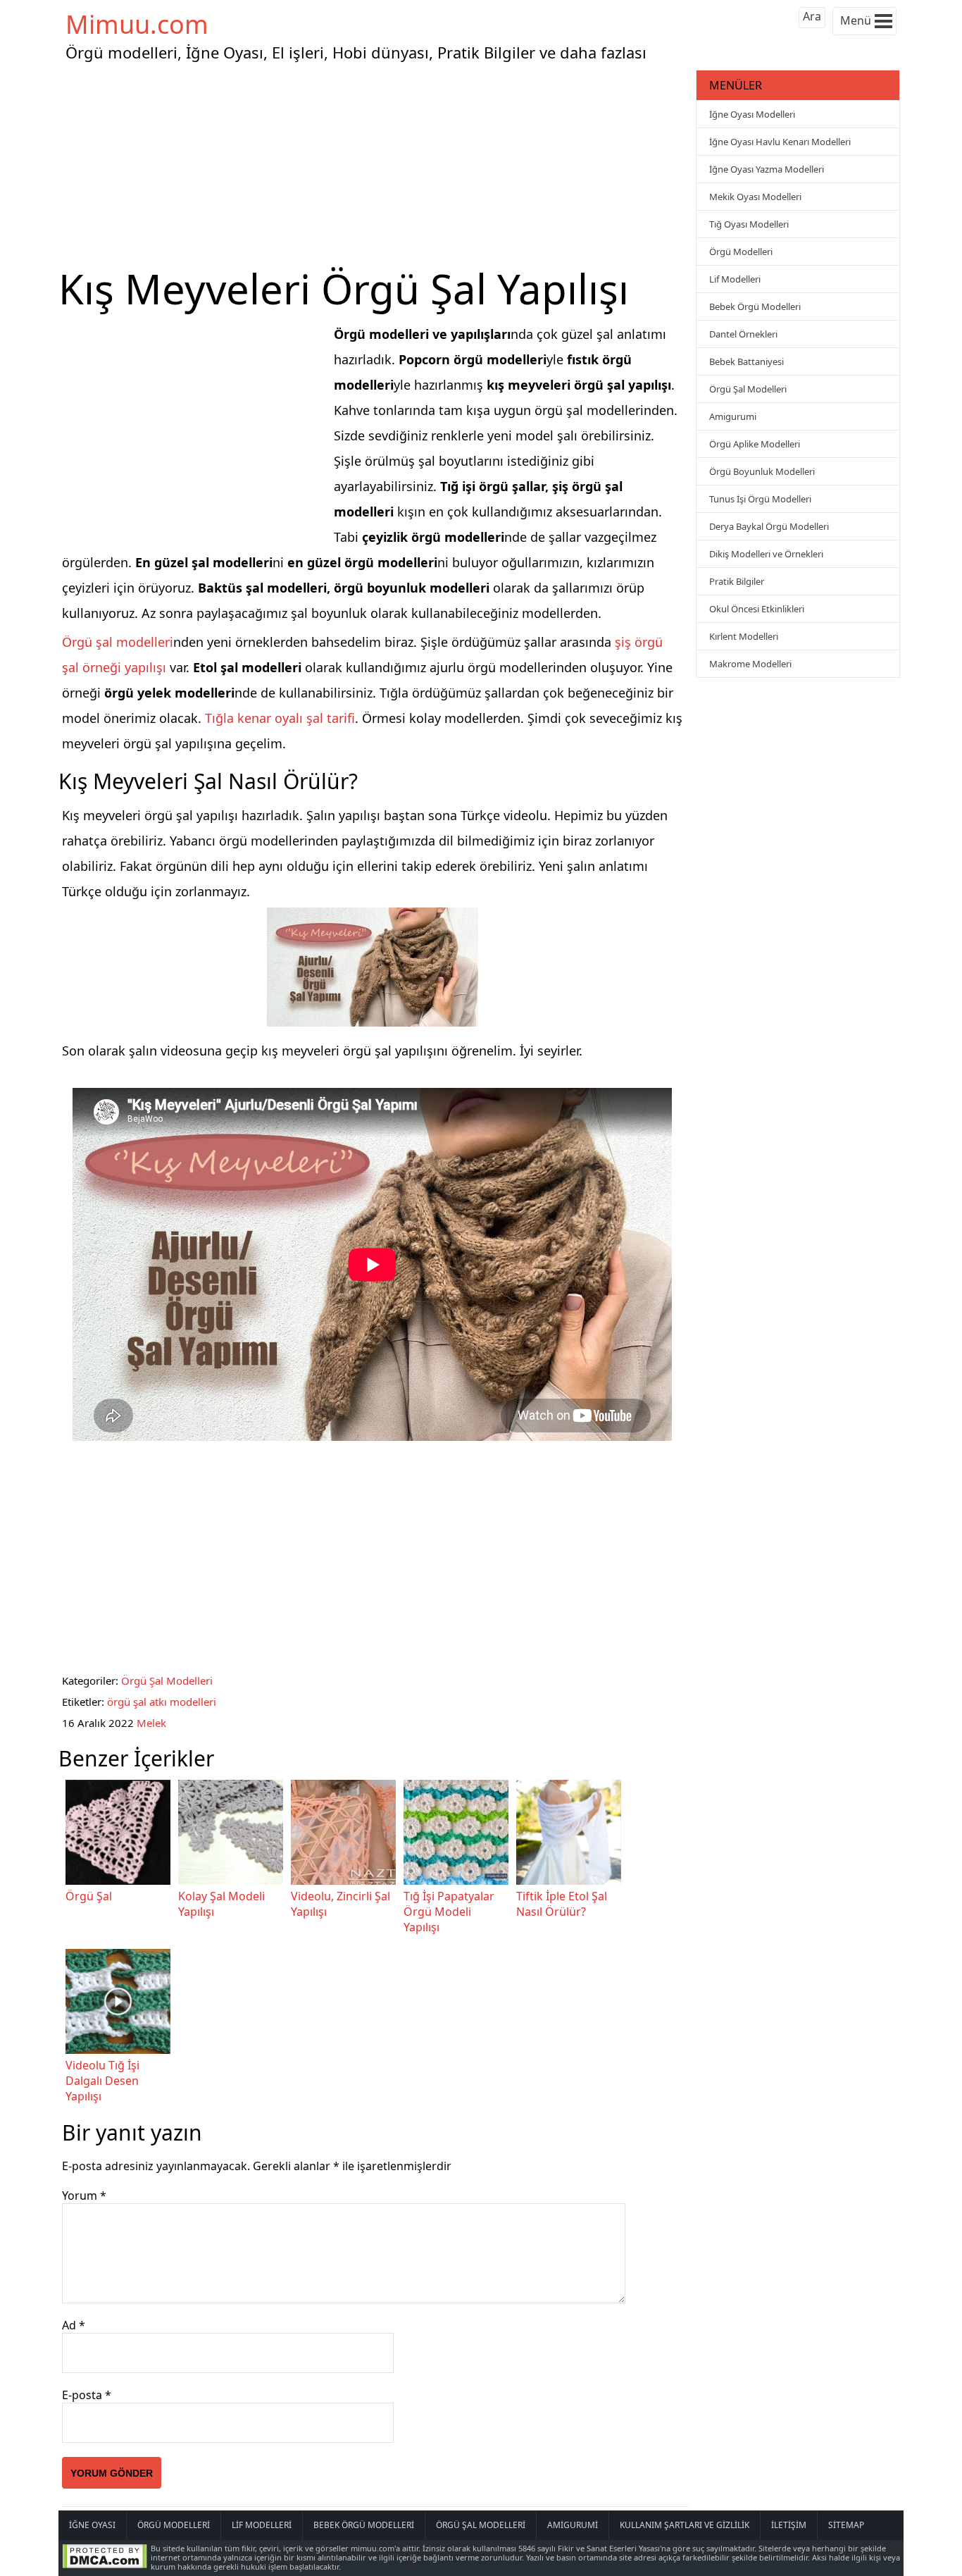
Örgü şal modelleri (118, 642)
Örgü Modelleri (741, 252)
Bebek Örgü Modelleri (755, 306)
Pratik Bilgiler (737, 581)
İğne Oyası (92, 2525)
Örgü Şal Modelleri (167, 1680)
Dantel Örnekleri (743, 334)
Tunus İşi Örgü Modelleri (760, 499)
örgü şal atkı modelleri (162, 1702)
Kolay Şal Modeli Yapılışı (221, 1904)
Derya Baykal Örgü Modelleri (769, 526)
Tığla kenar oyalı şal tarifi (280, 718)
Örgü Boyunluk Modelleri (762, 471)
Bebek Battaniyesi (747, 361)
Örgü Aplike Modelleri (755, 444)
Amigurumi (733, 416)
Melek (151, 1723)
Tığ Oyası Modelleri (749, 224)
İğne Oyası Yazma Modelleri (767, 169)
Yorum (84, 2196)
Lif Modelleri (735, 279)
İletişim (789, 2525)
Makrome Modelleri (750, 664)
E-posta (87, 2395)
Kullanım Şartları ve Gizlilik (685, 2525)
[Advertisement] (375, 165)
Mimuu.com (137, 24)
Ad (74, 2325)
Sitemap (846, 2525)
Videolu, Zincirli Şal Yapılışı (341, 1904)
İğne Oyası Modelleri (752, 114)
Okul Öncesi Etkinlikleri (757, 609)
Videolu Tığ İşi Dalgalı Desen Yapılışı (102, 2081)
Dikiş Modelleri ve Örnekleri (766, 554)
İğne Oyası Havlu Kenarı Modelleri (780, 142)
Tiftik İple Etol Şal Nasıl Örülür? (562, 1904)
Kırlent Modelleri (744, 636)
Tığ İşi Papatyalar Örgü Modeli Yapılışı (449, 1912)
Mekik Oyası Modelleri (755, 197)
